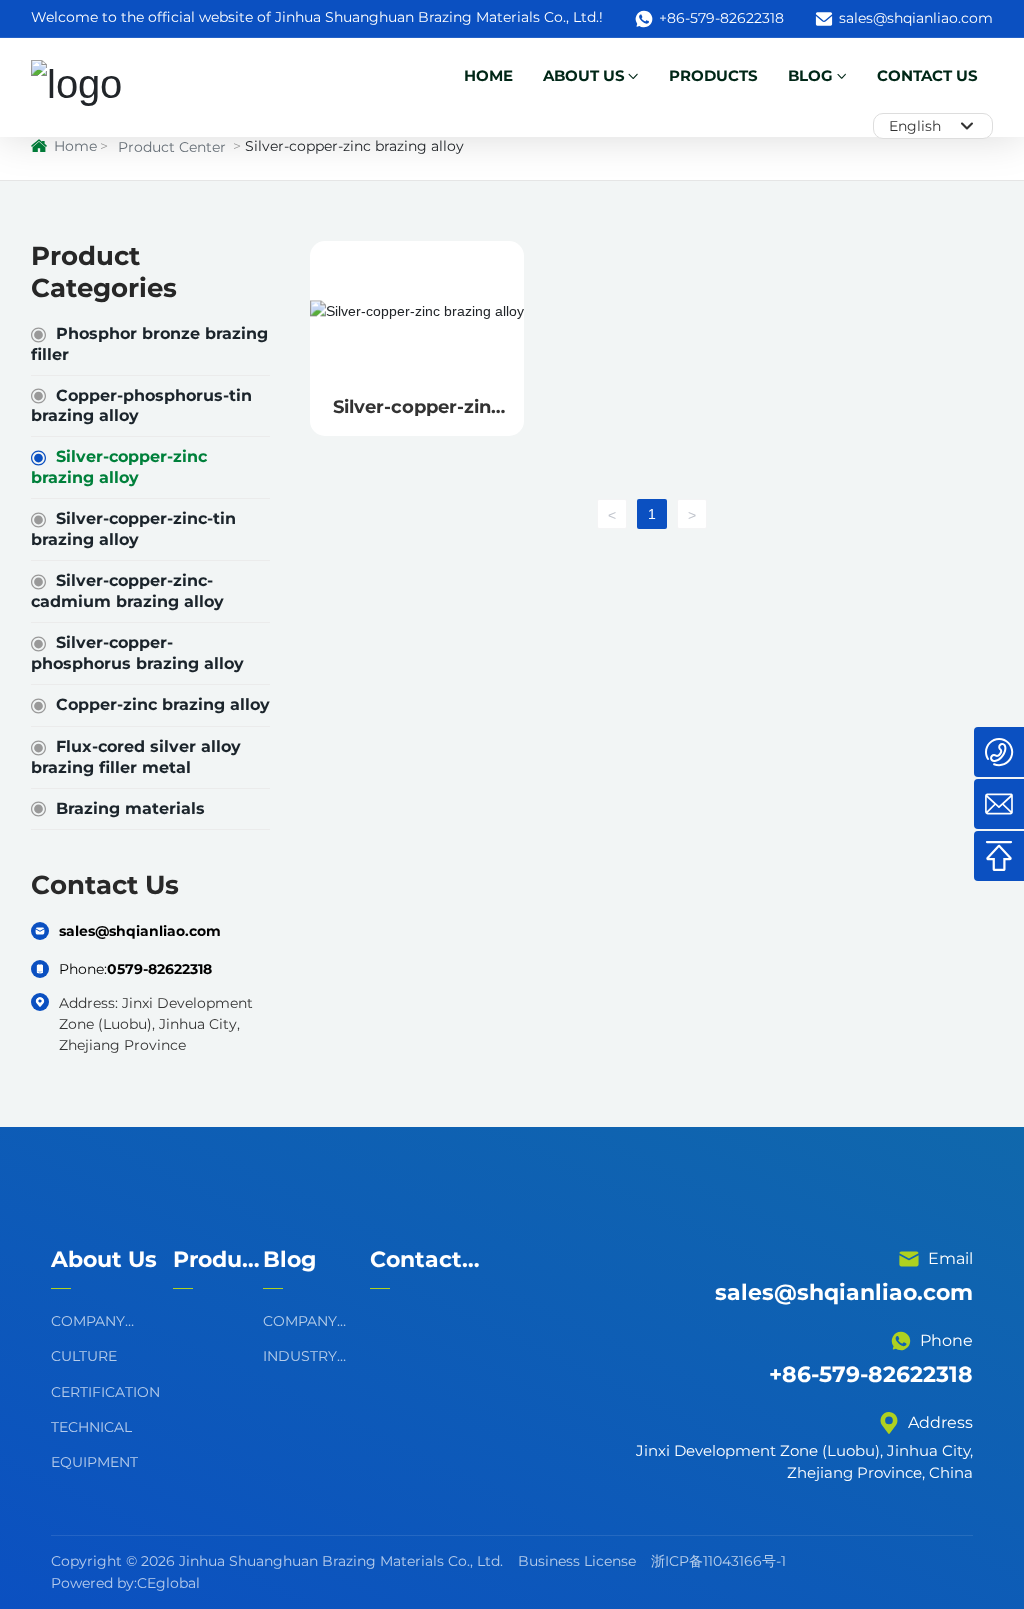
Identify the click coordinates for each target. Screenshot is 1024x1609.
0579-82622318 (159, 969)
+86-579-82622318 (721, 18)
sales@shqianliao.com (916, 18)
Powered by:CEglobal (127, 1583)
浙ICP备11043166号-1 (718, 1561)
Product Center (172, 147)
